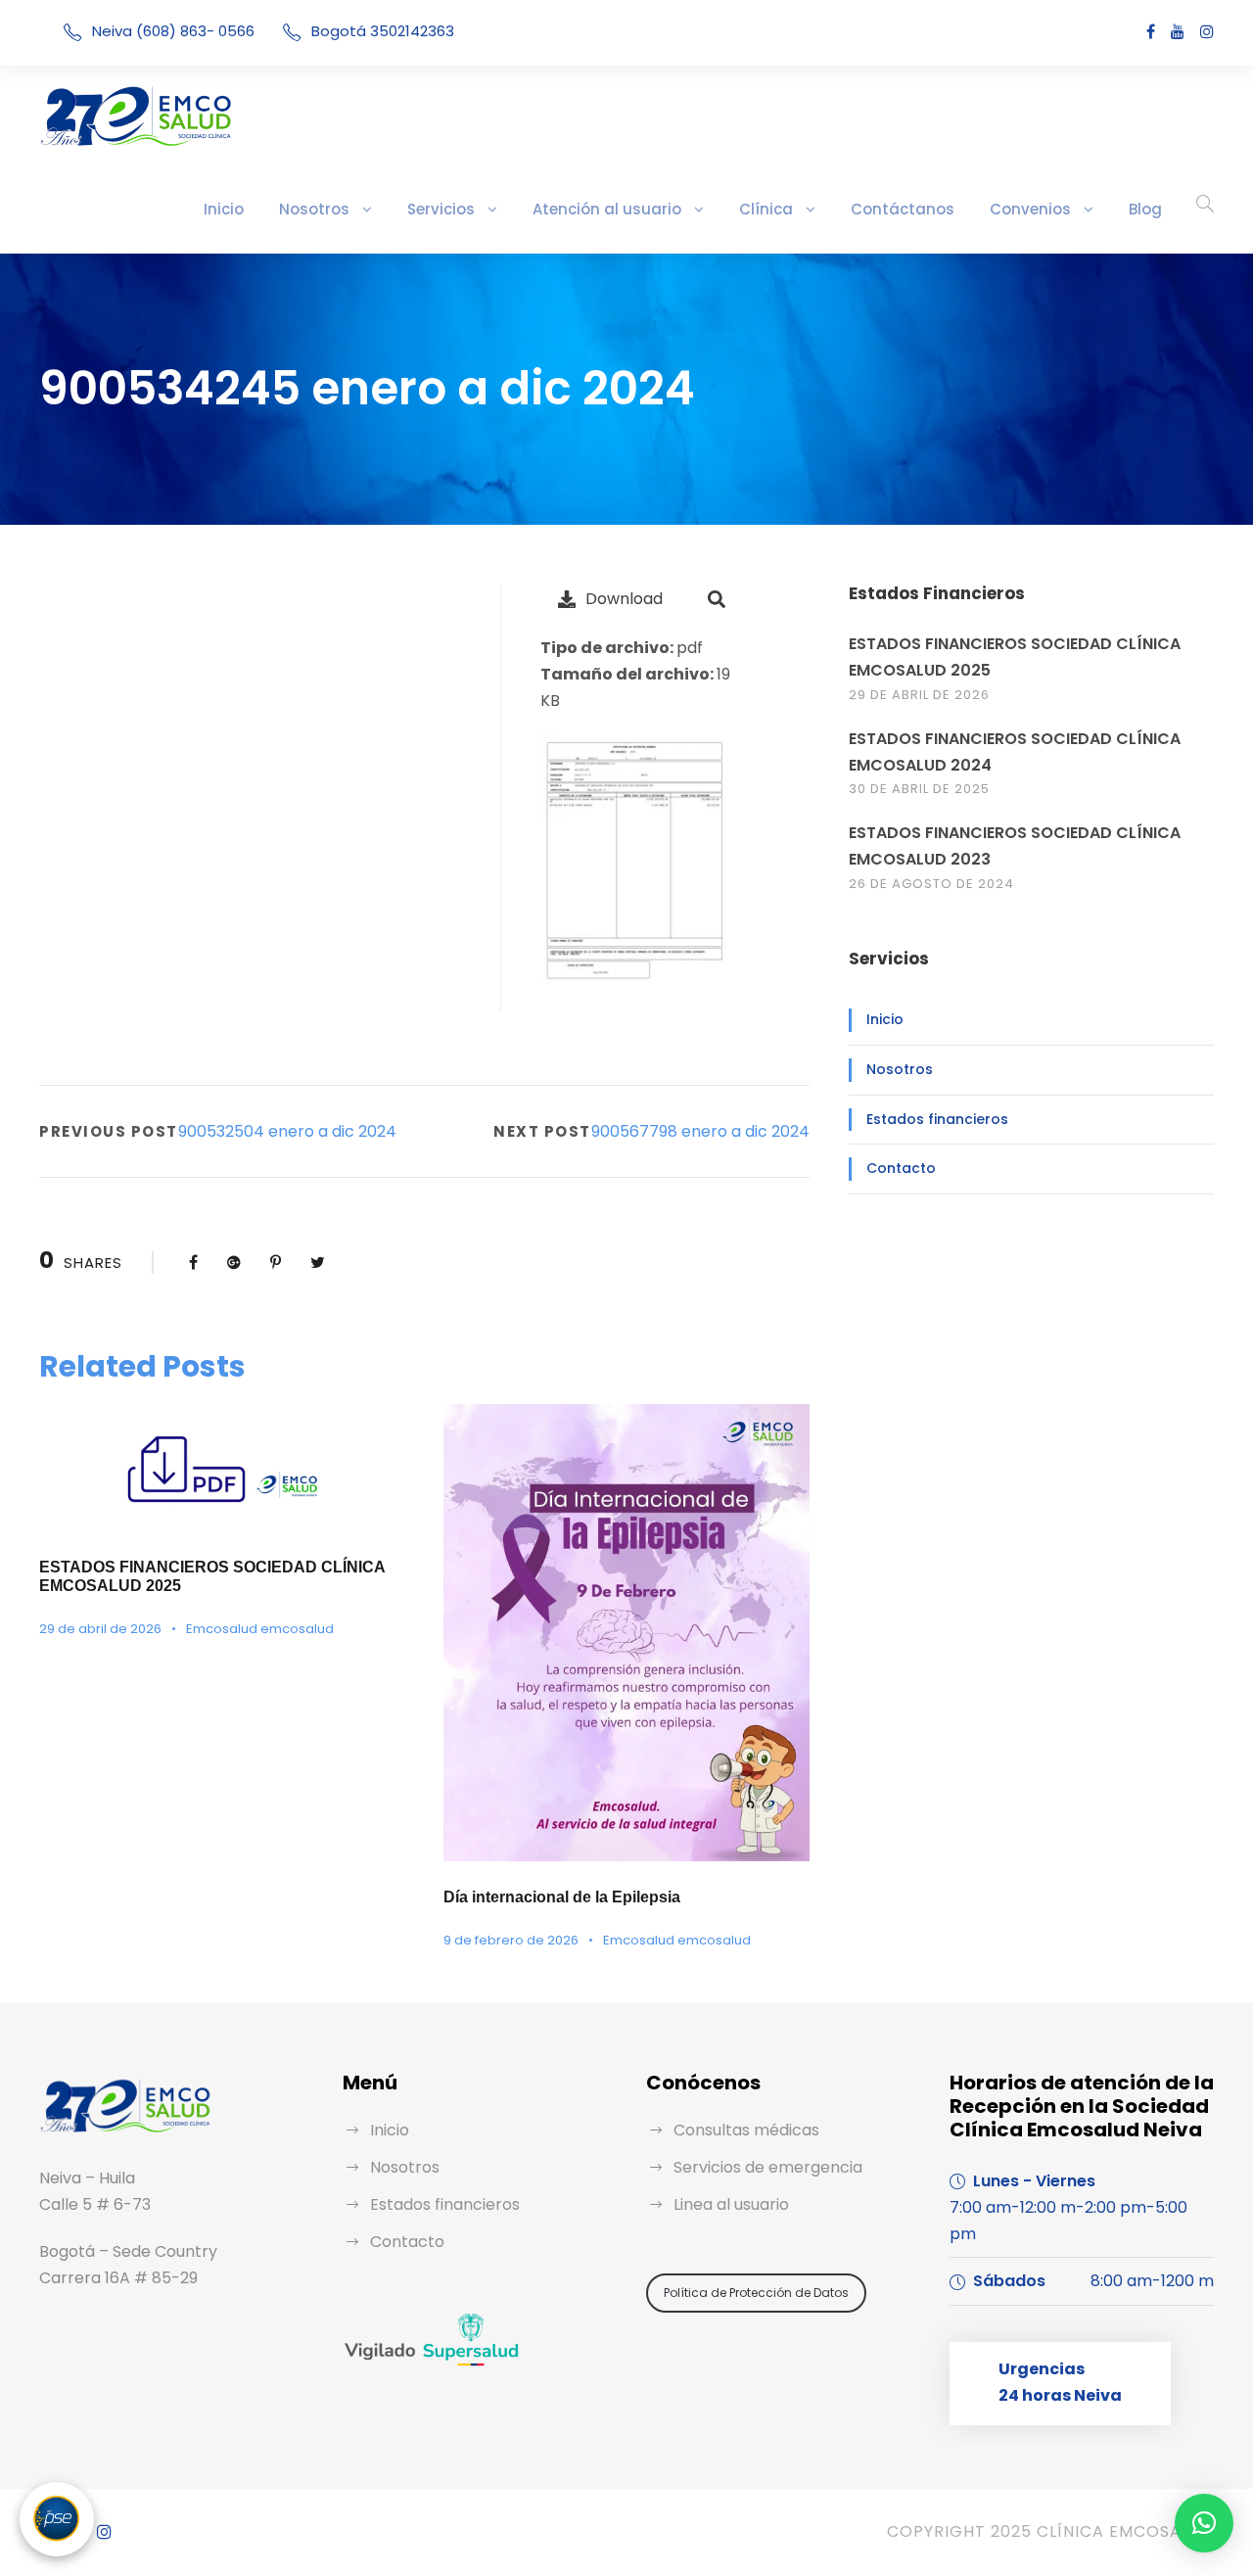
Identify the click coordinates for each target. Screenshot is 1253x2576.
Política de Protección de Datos (756, 2293)
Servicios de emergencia (768, 2167)
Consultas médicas (746, 2130)
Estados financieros (937, 1119)
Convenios (1030, 209)
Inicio (224, 209)
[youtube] (1178, 32)
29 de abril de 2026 (100, 1629)
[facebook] (1151, 32)
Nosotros (314, 209)
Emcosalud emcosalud (260, 1629)
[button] (1204, 2523)
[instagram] (1207, 32)
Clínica (766, 209)
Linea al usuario (731, 2204)
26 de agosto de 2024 (931, 884)
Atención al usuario (607, 209)
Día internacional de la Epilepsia (562, 1897)
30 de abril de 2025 (919, 789)
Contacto (901, 1168)
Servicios (441, 209)
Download (624, 599)
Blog (1145, 209)
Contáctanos (903, 209)
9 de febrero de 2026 (511, 1940)
